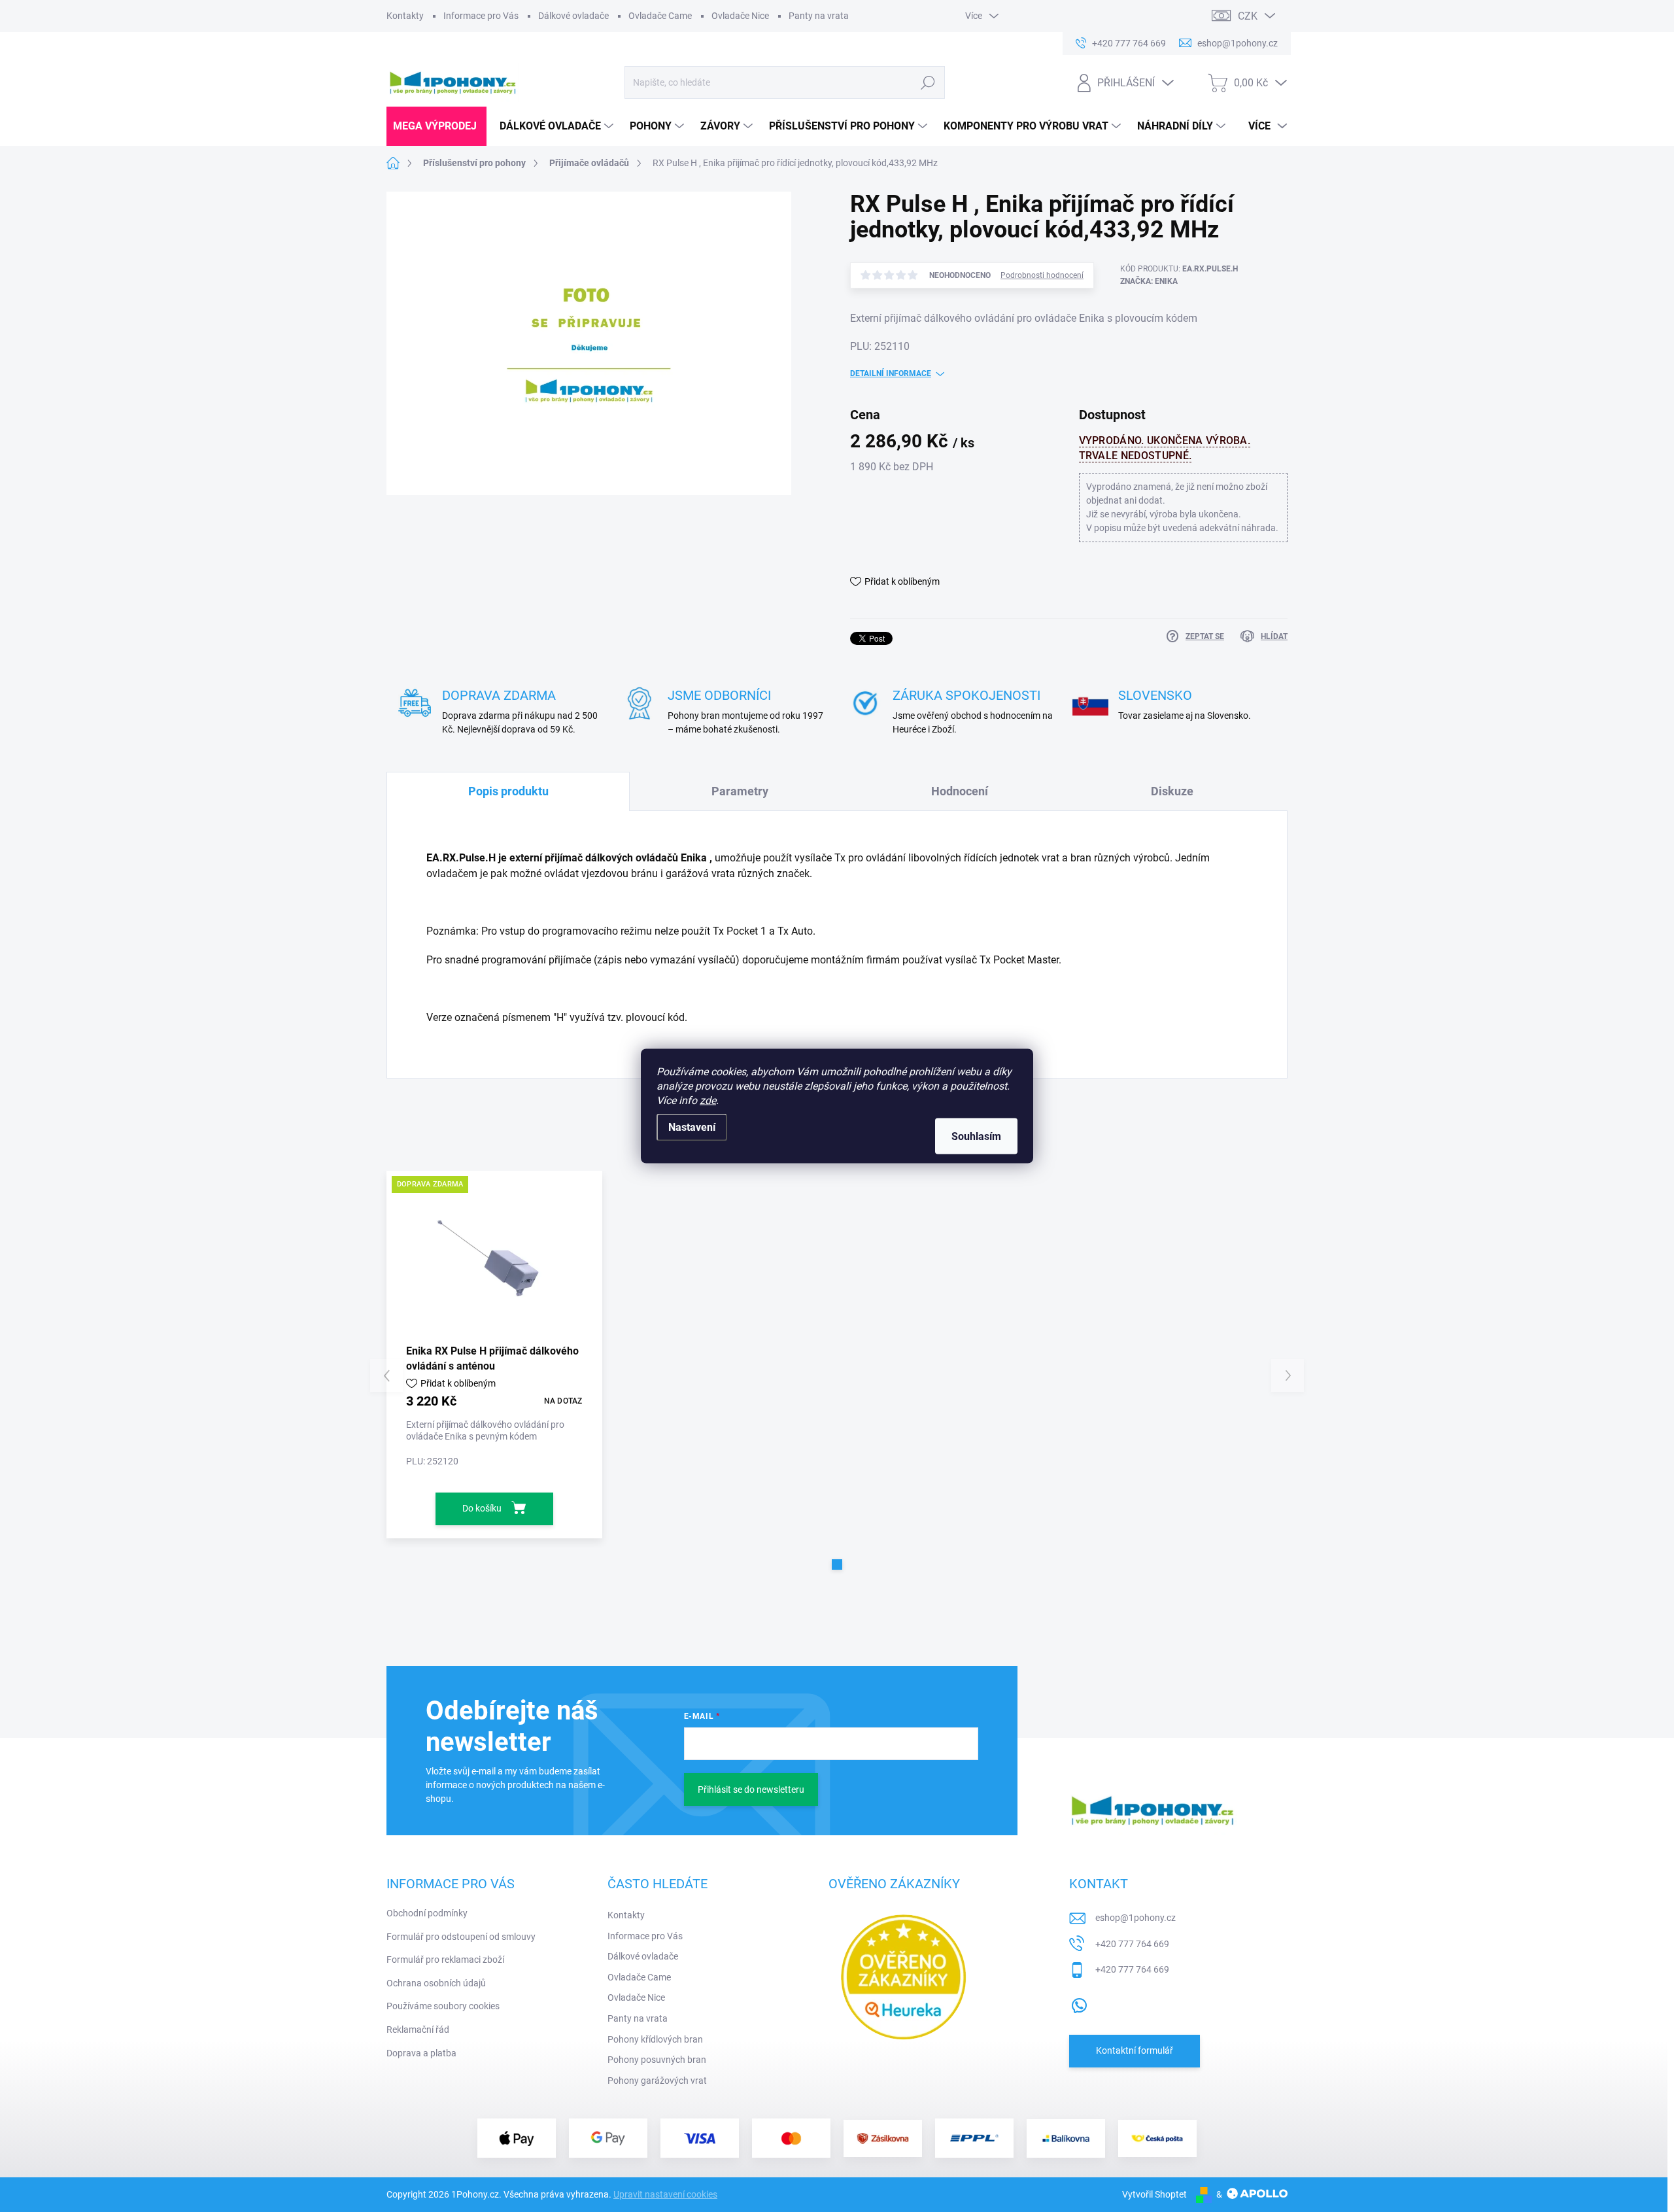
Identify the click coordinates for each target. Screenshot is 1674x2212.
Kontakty (405, 16)
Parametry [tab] (740, 791)
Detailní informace (891, 373)
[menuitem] (436, 126)
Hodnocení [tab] (960, 791)
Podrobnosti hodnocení (1042, 275)
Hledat (928, 82)
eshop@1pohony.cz (1136, 1918)
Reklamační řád (418, 2030)
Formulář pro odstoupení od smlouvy (461, 1937)
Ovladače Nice (740, 16)
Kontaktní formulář (1135, 2050)
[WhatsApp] (1079, 2003)
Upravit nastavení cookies (665, 2194)
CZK (1248, 16)
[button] (837, 1564)
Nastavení (692, 1127)
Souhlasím (976, 1136)
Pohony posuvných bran (657, 2060)
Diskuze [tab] (1172, 791)
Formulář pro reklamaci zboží (445, 1960)
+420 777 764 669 (1132, 1944)
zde (708, 1100)
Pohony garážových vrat (657, 2081)
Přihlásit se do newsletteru (751, 1789)
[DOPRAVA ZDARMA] (494, 1257)
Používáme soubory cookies (443, 2006)
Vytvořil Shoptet (1154, 2194)
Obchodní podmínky (427, 1913)
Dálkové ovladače (573, 16)
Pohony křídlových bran (655, 2039)
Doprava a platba (421, 2053)
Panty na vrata (819, 16)
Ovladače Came (660, 16)
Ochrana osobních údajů (436, 1983)
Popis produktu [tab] (508, 791)
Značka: (1149, 281)
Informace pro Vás (481, 16)
